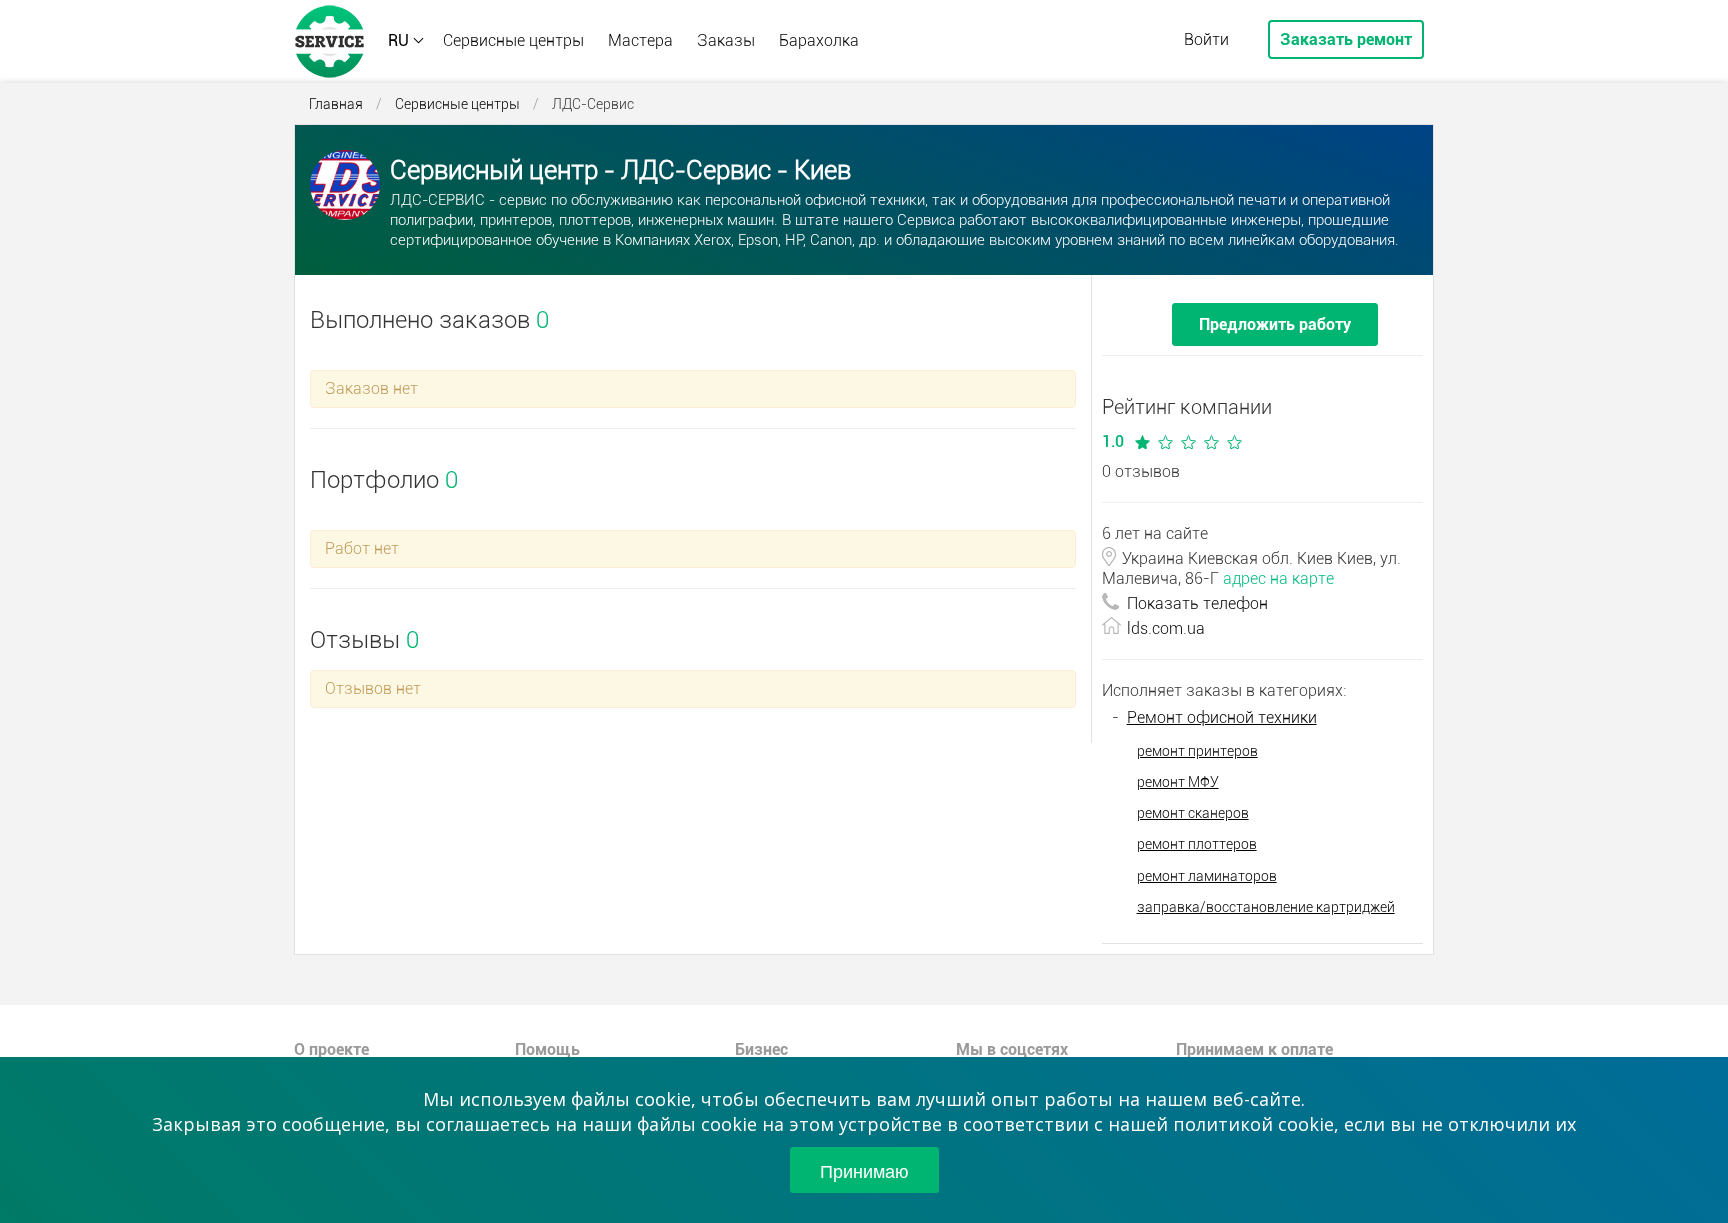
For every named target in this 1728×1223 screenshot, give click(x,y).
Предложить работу (1275, 324)
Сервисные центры (513, 40)
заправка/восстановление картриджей (1266, 907)
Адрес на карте (1278, 578)
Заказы (726, 40)
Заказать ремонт (1346, 39)
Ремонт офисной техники (1222, 717)
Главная (336, 104)
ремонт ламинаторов (1207, 876)
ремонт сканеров (1193, 813)
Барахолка (819, 40)
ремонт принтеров (1197, 751)
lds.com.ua (1166, 628)
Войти (1206, 39)
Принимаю (864, 1170)
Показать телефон (1197, 603)
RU (398, 40)
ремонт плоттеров (1197, 844)
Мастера (640, 40)
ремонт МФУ (1178, 782)
